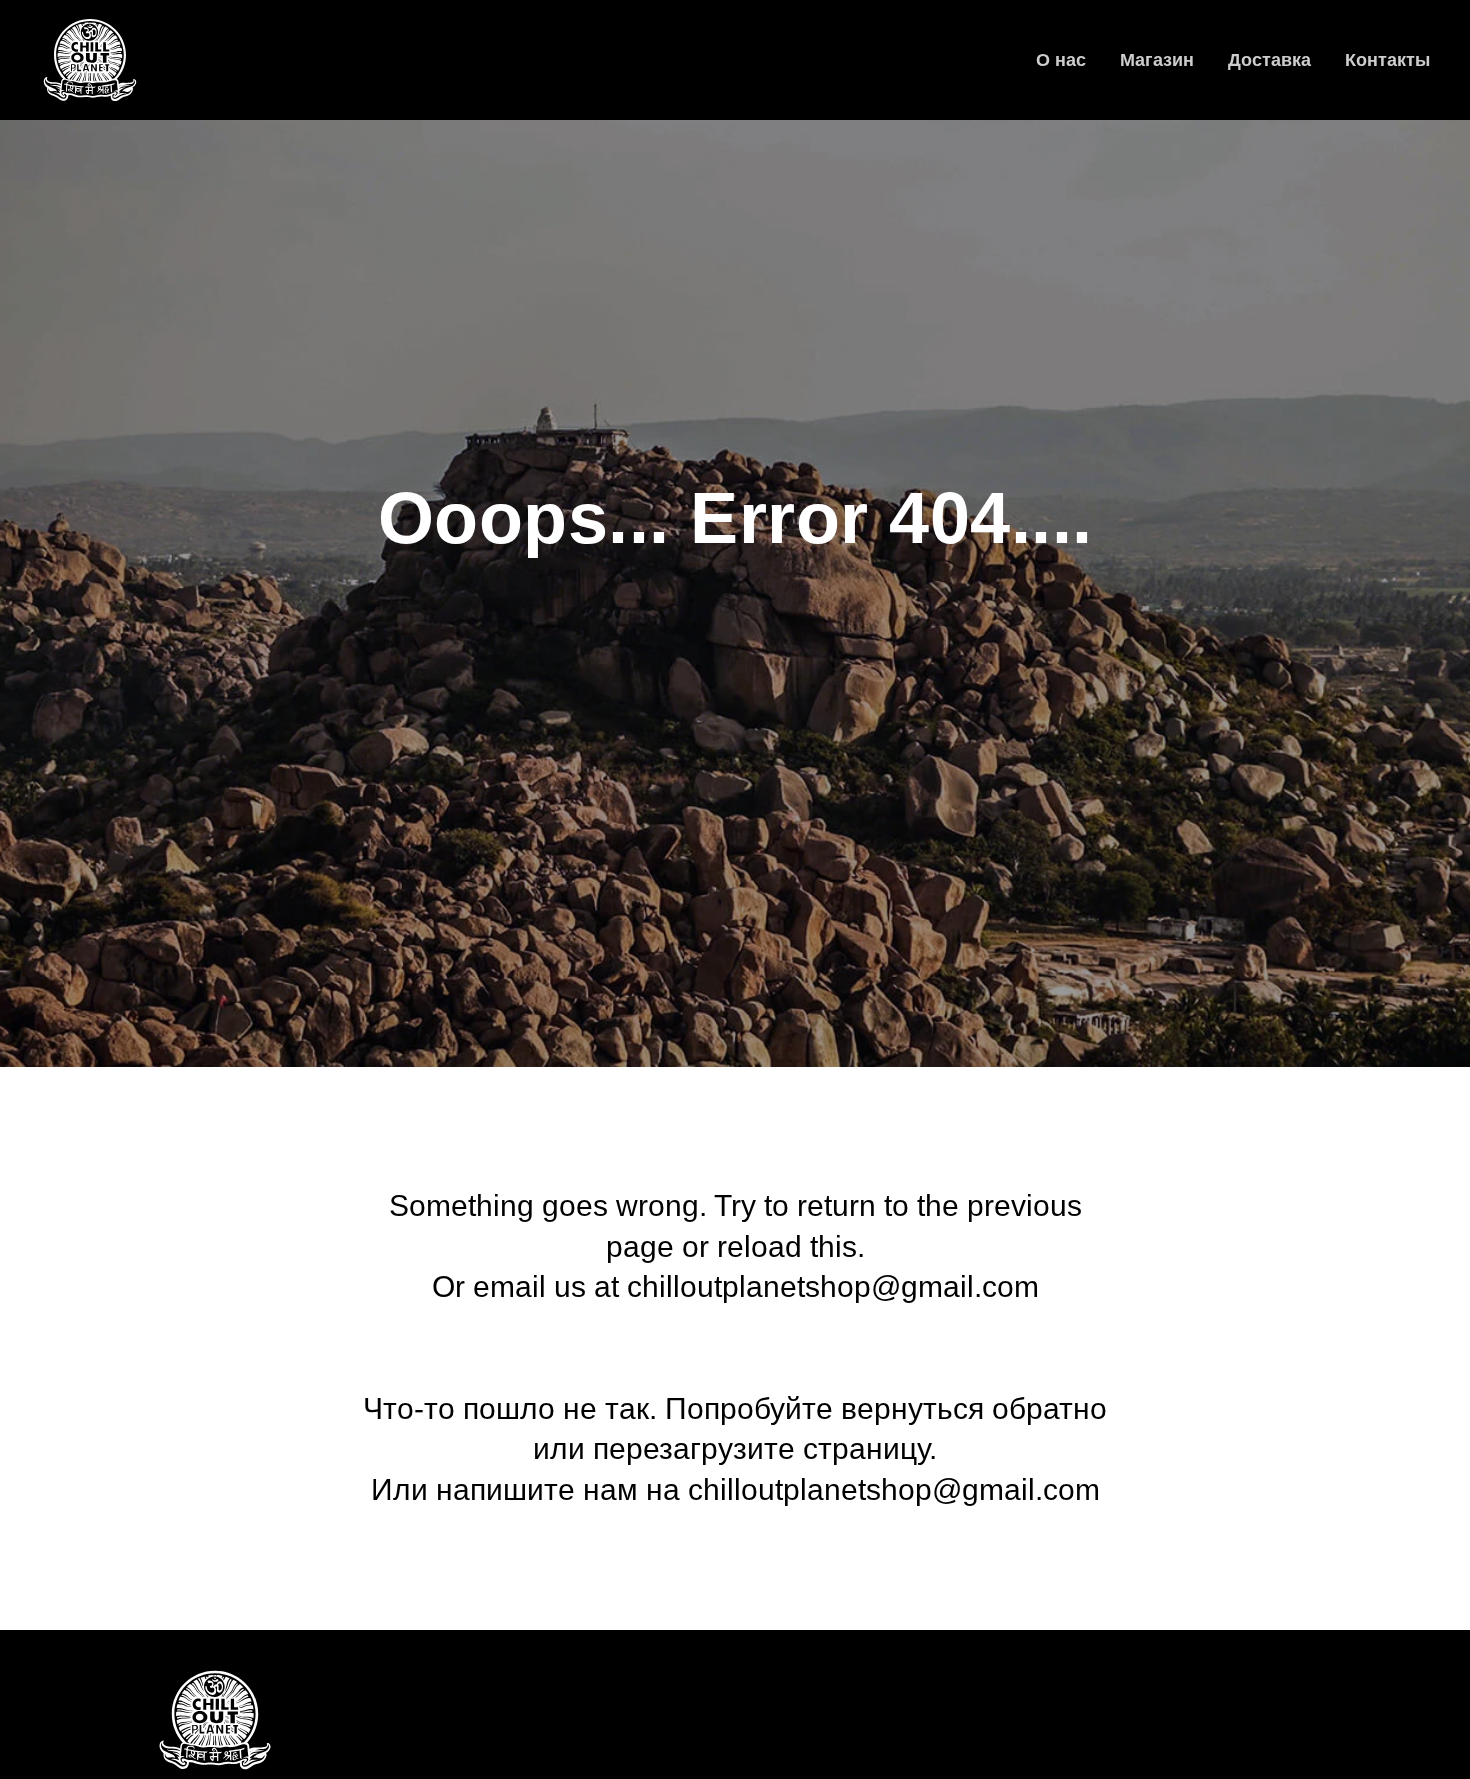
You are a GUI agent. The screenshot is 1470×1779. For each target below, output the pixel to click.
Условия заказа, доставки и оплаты (570, 1765)
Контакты (1387, 60)
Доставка (1269, 60)
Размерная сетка (511, 1734)
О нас (1061, 60)
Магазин (1157, 60)
